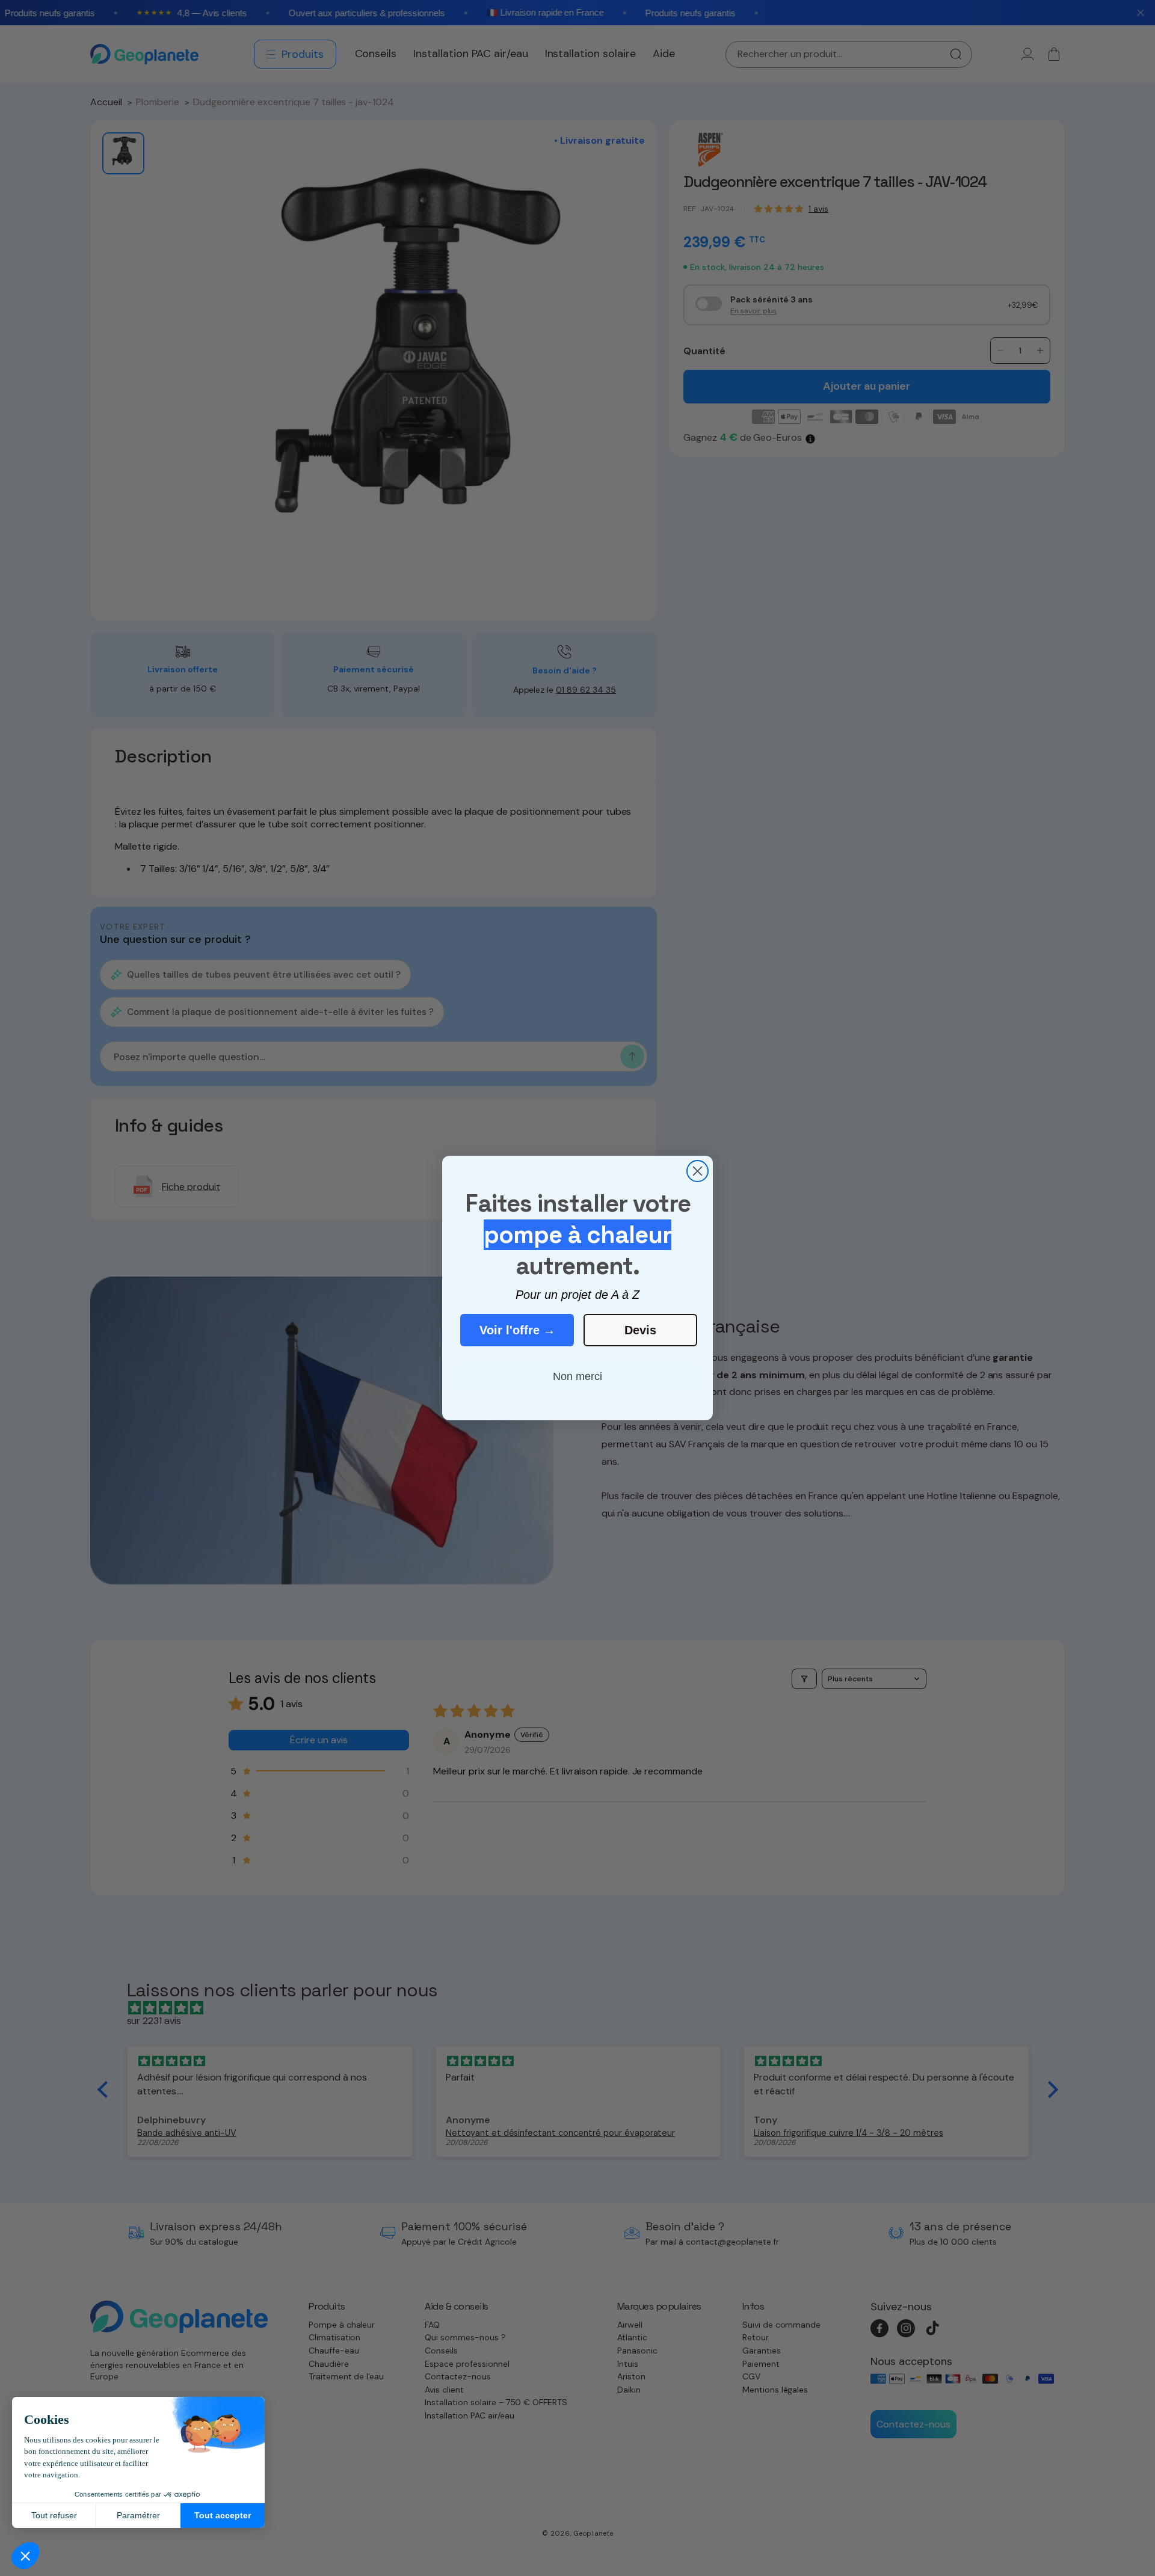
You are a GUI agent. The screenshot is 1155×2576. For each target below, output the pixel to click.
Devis (640, 1330)
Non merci (577, 1376)
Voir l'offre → (517, 1330)
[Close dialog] (698, 1171)
